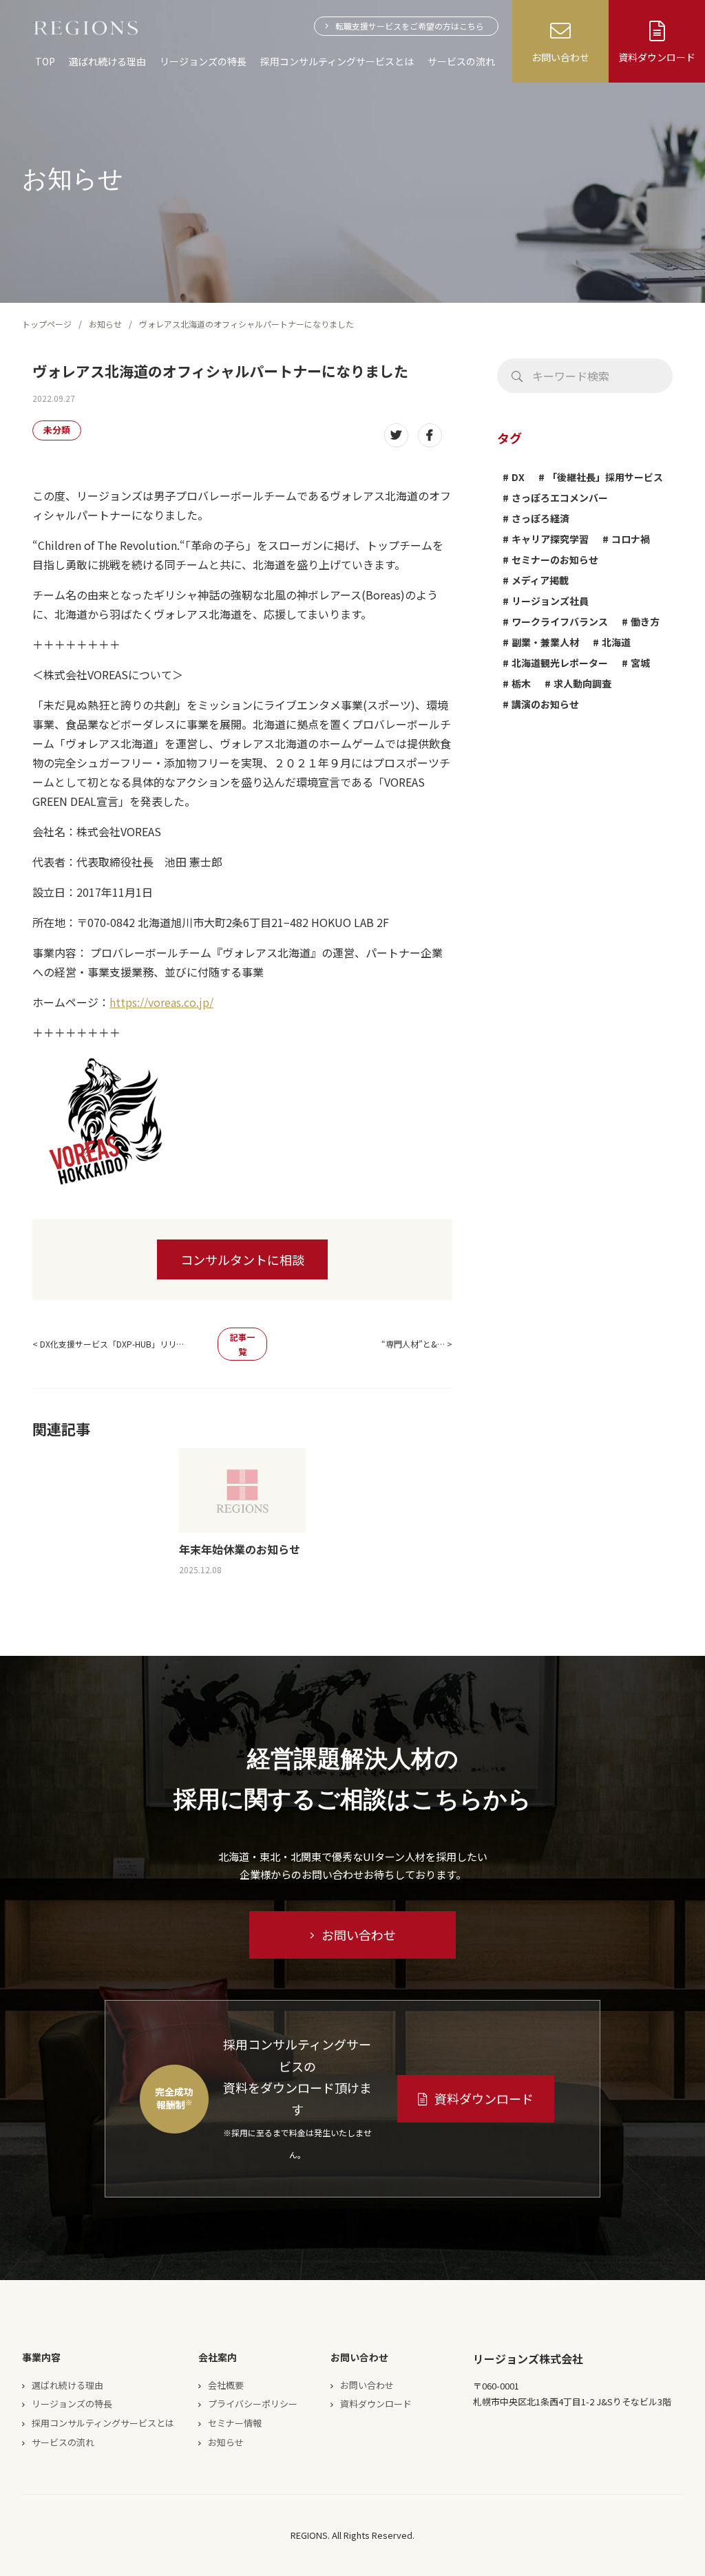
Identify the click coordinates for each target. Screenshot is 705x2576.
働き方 (645, 621)
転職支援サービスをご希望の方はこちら (410, 26)
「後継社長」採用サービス (605, 477)
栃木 (521, 683)
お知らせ (105, 324)
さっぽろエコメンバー (560, 498)
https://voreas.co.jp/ (161, 1002)
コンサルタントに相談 (242, 1259)
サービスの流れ (461, 61)
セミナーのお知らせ (555, 560)
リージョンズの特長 (203, 61)
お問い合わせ (359, 1935)
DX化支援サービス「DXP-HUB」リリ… (112, 1344)
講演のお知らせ (545, 704)
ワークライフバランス (560, 621)
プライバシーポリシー (253, 2404)
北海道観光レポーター (560, 663)
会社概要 (226, 2385)
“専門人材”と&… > (417, 1344)
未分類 (57, 430)
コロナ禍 (631, 539)
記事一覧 (242, 1344)
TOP (45, 61)
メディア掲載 (540, 580)
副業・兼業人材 (545, 642)
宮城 (640, 663)
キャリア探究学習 (550, 539)
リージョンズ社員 (550, 601)
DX (518, 477)
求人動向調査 (582, 683)
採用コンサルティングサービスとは (337, 61)
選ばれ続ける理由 (107, 61)
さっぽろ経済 (540, 518)
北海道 (616, 642)
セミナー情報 (235, 2423)
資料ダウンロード (484, 2098)
